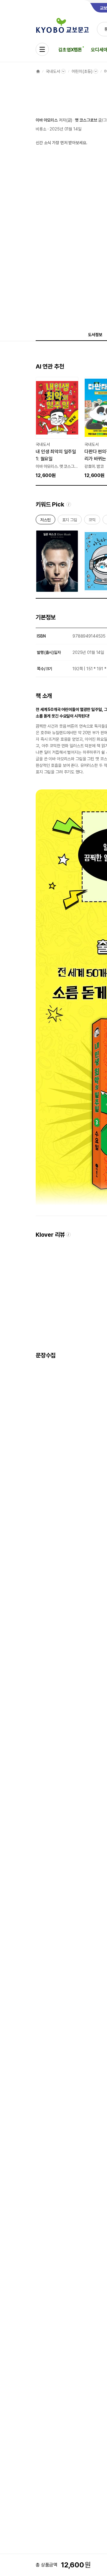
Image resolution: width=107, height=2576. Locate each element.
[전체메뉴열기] (42, 49)
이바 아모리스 (47, 120)
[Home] (38, 71)
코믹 (92, 521)
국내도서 (53, 71)
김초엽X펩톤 (70, 50)
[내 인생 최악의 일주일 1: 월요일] (57, 428)
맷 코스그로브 (86, 120)
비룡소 (41, 129)
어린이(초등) (82, 71)
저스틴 (45, 521)
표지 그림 (70, 521)
